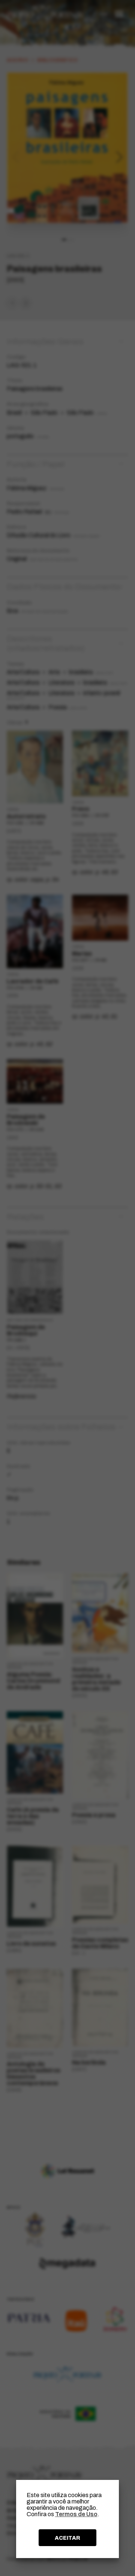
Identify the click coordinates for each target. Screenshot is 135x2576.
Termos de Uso (76, 2514)
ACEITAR (67, 2538)
